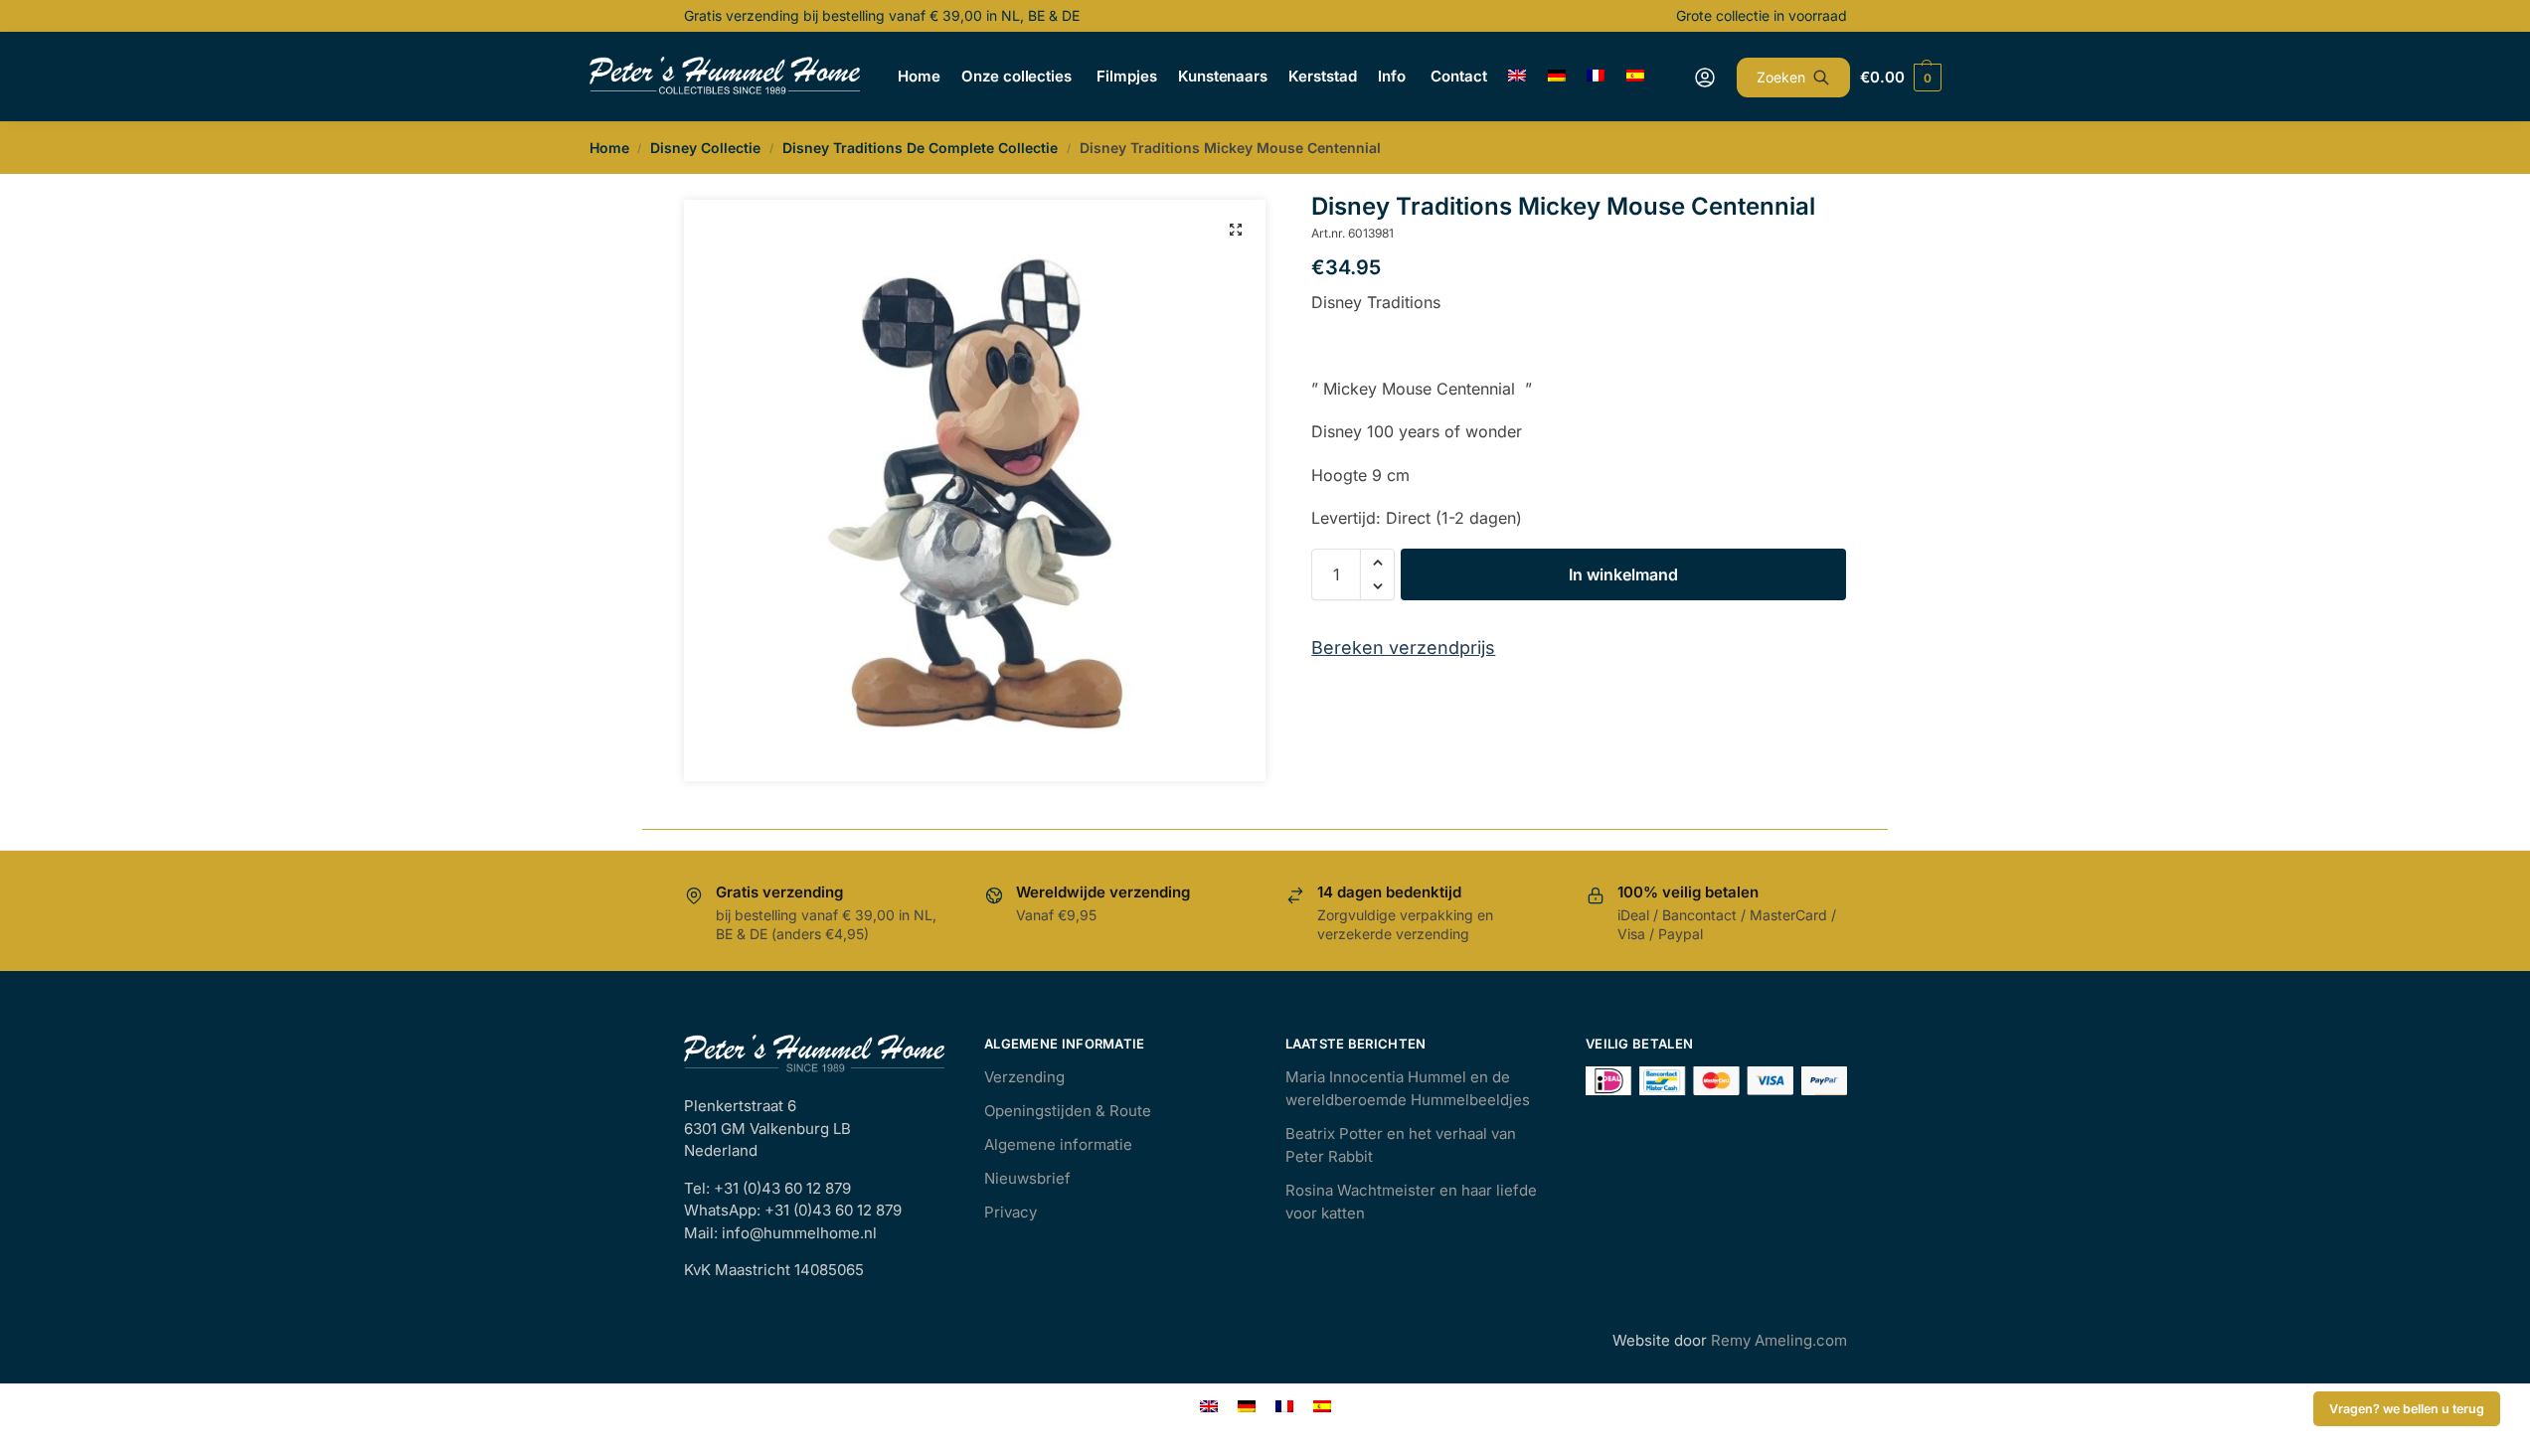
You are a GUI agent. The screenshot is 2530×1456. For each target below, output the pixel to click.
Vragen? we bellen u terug (2407, 1409)
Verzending (1024, 1077)
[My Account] (1705, 78)
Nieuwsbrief (1027, 1178)
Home (609, 148)
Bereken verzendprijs (1403, 647)
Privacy (1011, 1212)
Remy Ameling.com (1779, 1340)
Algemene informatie (1058, 1144)
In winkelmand (1623, 574)
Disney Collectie (705, 148)
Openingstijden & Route (1068, 1111)
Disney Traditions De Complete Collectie (920, 148)
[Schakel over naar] (1518, 77)
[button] (1236, 230)
